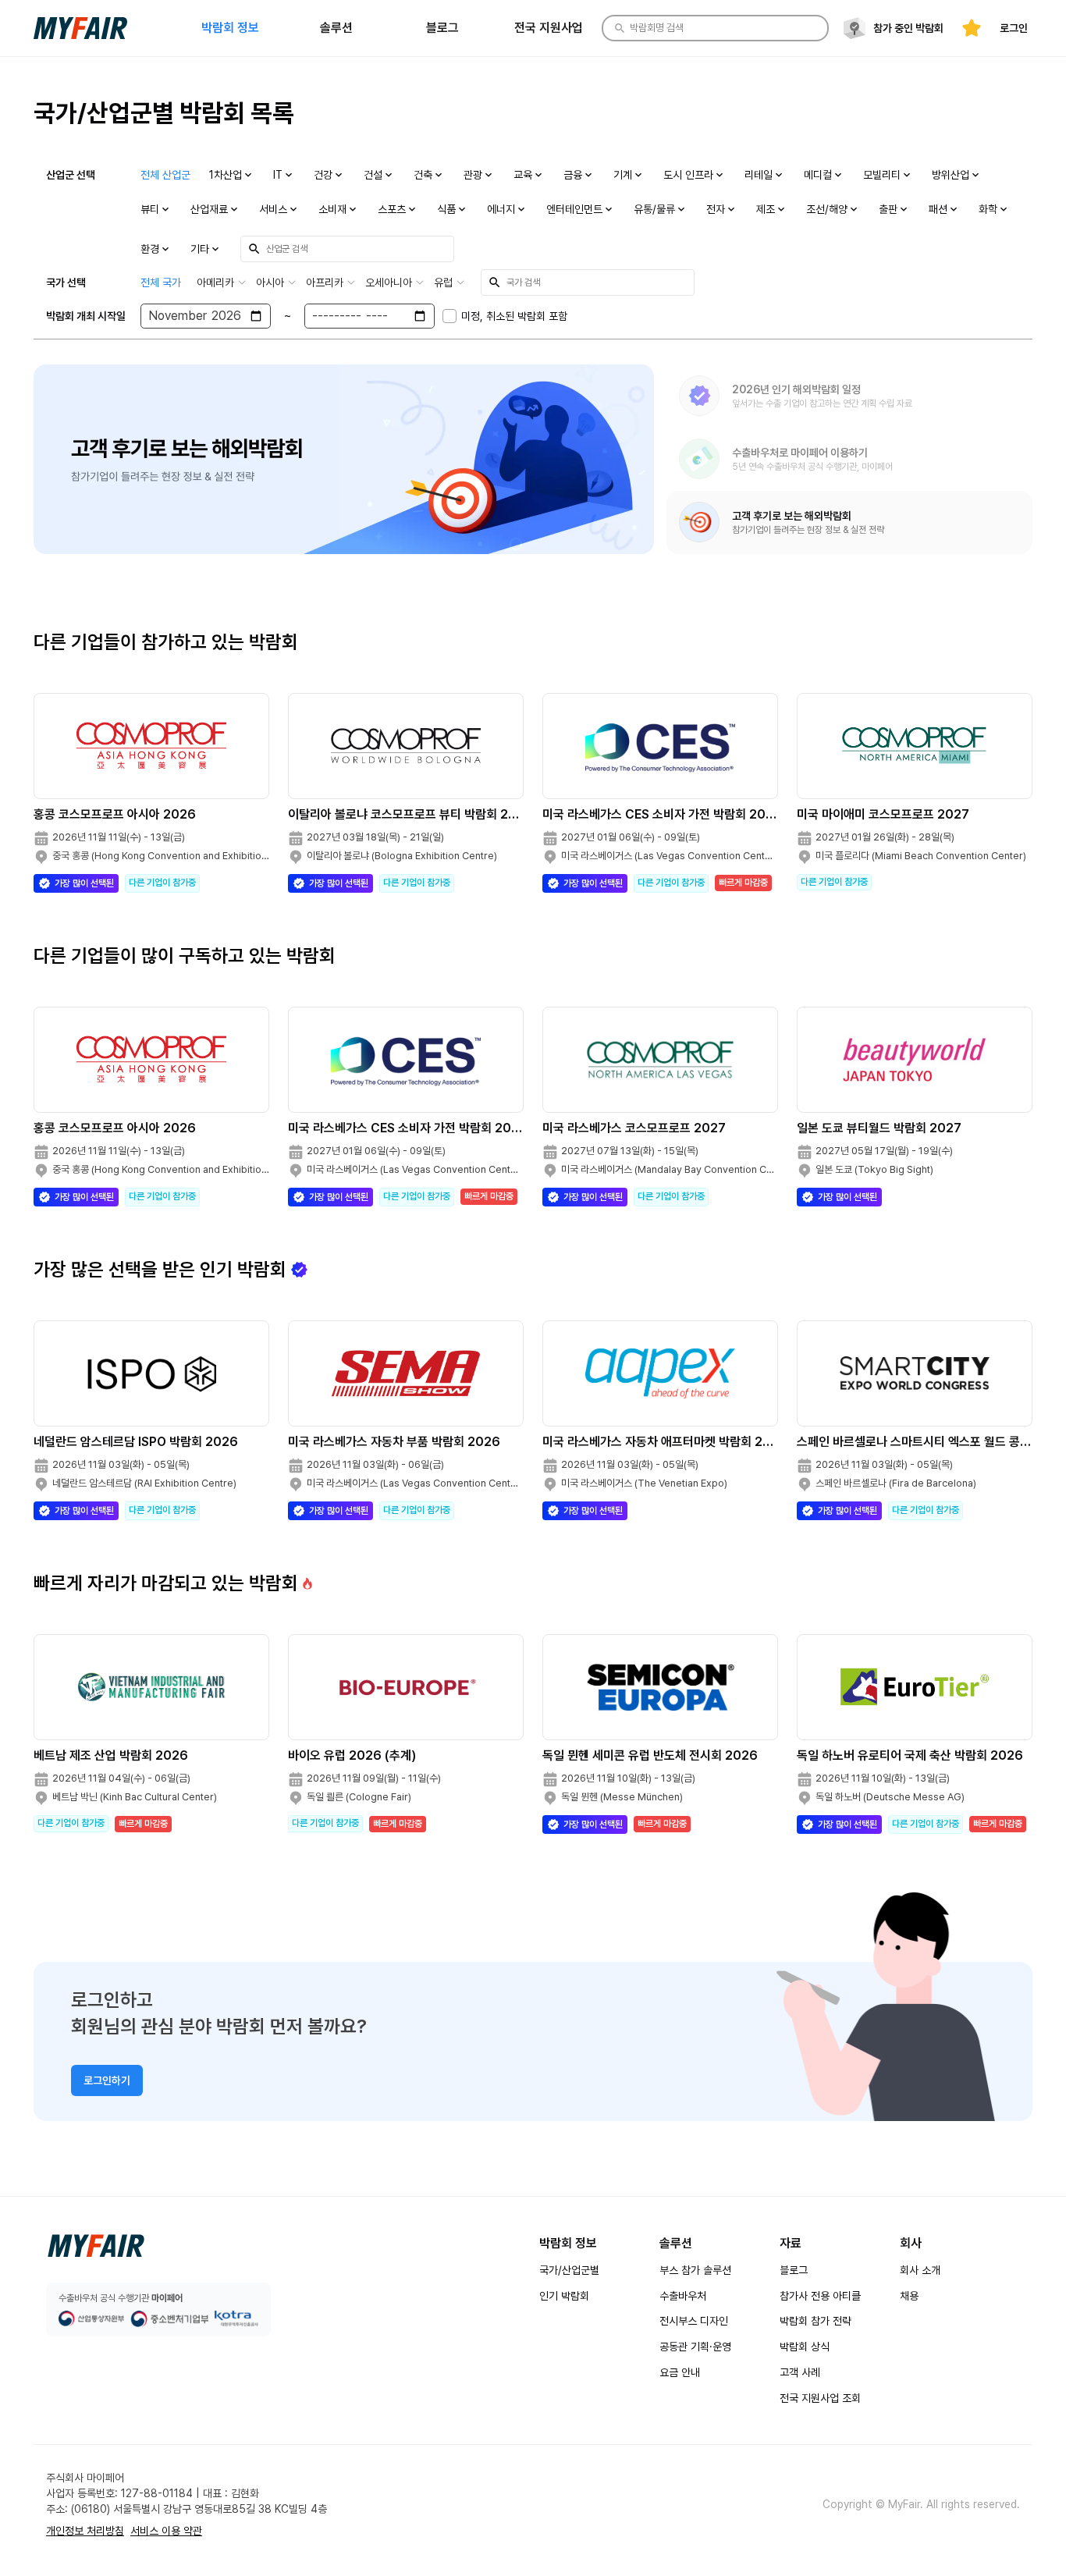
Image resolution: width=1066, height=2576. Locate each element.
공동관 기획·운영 (695, 2347)
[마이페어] (96, 2246)
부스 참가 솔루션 (695, 2270)
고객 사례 (800, 2372)
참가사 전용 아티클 (820, 2296)
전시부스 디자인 (694, 2321)
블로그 (794, 2270)
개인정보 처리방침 (85, 2531)
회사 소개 (920, 2270)
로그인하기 (107, 2080)
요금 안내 (680, 2372)
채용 (909, 2296)
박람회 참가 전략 (815, 2321)
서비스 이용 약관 (166, 2531)
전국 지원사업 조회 (820, 2398)
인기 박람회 (564, 2296)
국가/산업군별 (569, 2270)
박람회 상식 (805, 2347)
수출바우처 (683, 2296)
